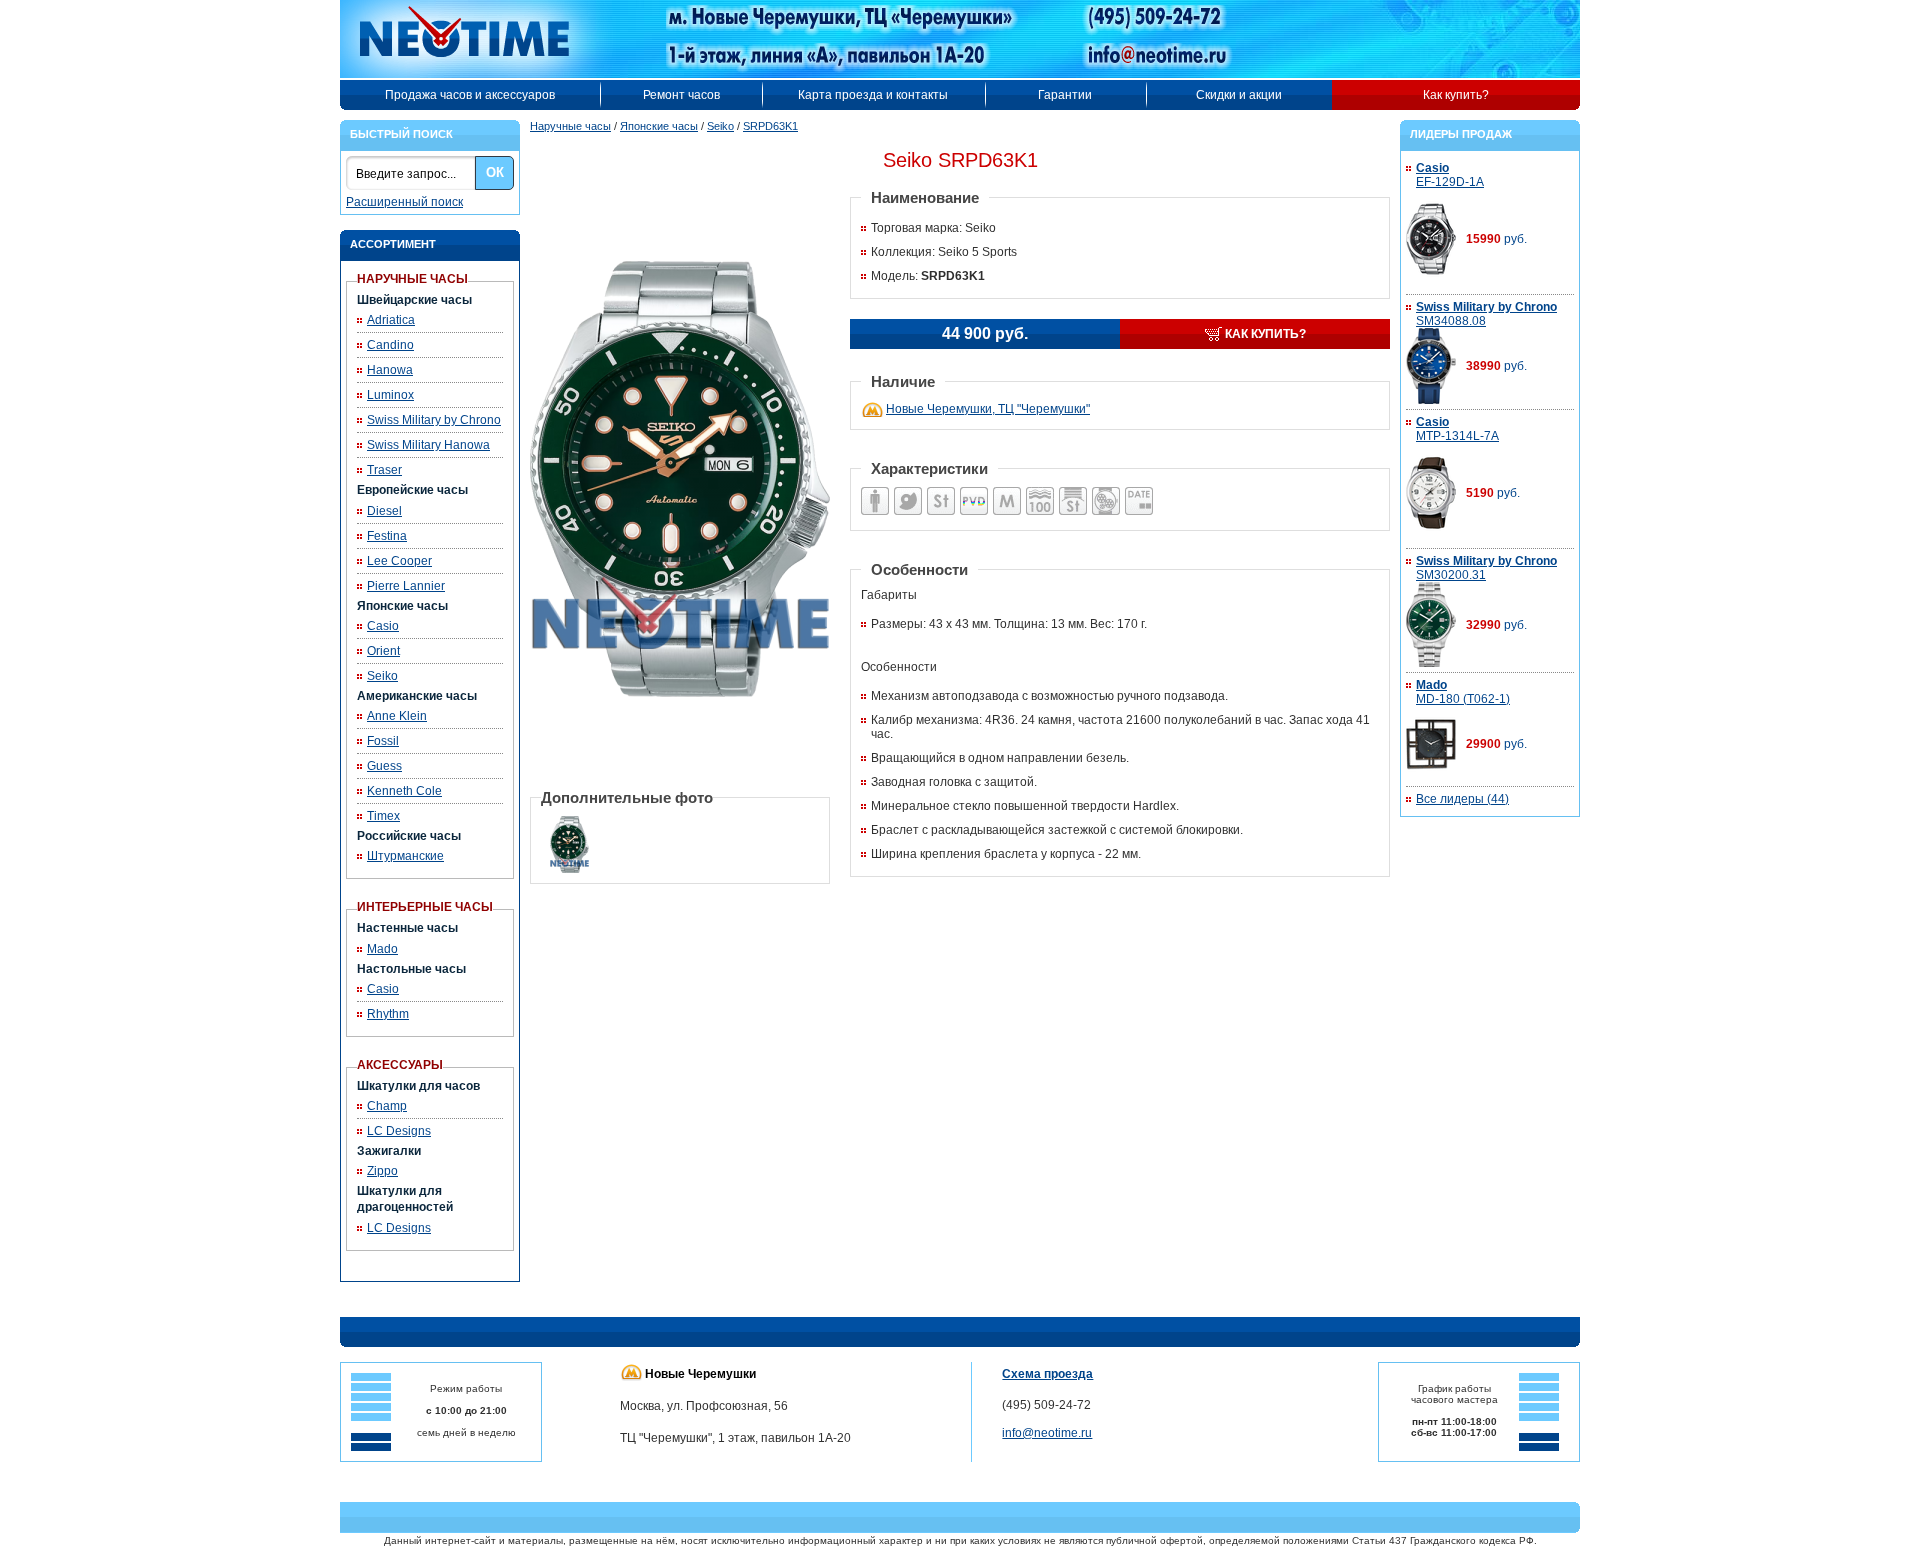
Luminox (390, 395)
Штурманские (405, 856)
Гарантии (1065, 95)
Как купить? (1456, 95)
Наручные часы (570, 126)
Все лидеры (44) (1462, 799)
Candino (390, 345)
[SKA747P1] (680, 186)
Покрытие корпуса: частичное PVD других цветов (974, 488)
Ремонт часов (681, 95)
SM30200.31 (1486, 568)
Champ (387, 1106)
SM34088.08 (1486, 314)
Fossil (383, 741)
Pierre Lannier (406, 586)
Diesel (384, 511)
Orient (383, 651)
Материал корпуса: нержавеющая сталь (941, 487)
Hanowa (390, 370)
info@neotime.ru (1047, 1433)
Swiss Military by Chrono (434, 420)
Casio (383, 626)
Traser (384, 470)
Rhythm (388, 1014)
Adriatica (391, 320)
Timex (383, 816)
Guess (384, 766)
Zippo (382, 1171)
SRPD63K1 (770, 126)
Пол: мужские (865, 487)
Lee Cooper (399, 561)
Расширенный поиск (404, 202)
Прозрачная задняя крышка (1101, 487)
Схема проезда (1047, 1374)
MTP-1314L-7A (1457, 429)
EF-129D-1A (1450, 175)
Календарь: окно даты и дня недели (1137, 487)
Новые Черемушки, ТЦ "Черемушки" (988, 409)
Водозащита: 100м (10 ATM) (1034, 487)
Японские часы (659, 126)
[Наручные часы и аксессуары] (478, 39)
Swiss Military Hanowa (428, 445)
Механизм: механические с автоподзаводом (903, 488)
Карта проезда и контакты (873, 95)
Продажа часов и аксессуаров (470, 95)
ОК (495, 172)
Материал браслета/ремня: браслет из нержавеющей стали (1072, 488)
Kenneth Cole (404, 791)
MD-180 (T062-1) (1463, 692)
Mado (382, 949)
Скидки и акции (1239, 95)
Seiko (382, 676)
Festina (387, 536)
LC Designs (399, 1131)
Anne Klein (397, 716)
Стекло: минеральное (1000, 487)
